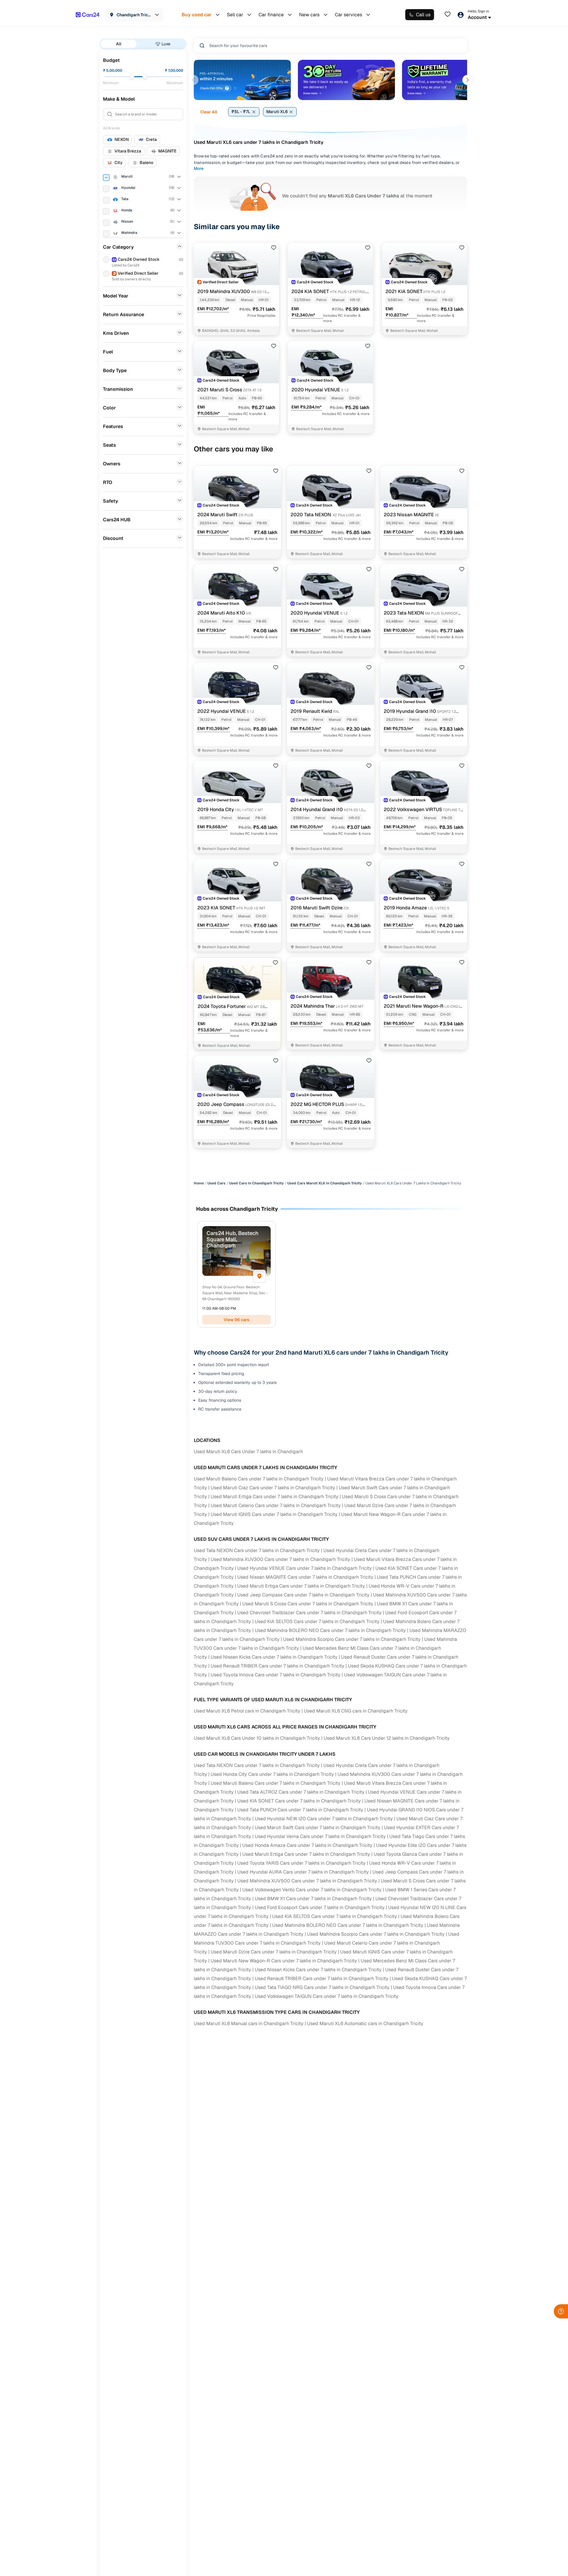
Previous (193, 80)
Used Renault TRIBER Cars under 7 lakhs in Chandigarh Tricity (277, 1666)
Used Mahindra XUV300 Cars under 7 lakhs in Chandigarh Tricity (280, 1559)
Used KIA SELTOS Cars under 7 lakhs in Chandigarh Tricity (317, 1621)
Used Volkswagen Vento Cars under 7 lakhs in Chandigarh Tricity (312, 1890)
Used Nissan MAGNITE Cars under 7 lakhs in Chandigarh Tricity (305, 1577)
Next (467, 80)
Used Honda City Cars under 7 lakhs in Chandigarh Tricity (272, 1774)
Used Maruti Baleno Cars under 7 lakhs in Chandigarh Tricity (259, 1479)
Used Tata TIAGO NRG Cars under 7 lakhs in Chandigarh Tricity (322, 1987)
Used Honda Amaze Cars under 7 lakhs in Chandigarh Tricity (307, 1845)
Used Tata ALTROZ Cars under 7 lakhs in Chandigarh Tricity (301, 1792)
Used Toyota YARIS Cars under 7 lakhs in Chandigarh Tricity (301, 1863)
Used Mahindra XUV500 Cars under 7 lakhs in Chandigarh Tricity (307, 1881)
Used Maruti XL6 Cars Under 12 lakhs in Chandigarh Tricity (387, 1738)
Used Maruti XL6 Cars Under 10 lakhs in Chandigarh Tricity (257, 1738)
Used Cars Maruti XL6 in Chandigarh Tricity (325, 1183)
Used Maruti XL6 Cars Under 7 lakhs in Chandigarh (248, 1452)
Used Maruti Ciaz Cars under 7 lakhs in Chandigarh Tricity (273, 1488)
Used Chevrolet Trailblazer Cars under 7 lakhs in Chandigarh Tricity (309, 1613)
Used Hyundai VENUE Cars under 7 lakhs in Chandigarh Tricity (305, 1568)
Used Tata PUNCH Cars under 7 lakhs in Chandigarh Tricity (300, 1810)
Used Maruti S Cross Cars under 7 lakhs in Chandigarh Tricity (308, 1604)
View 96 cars (237, 1320)
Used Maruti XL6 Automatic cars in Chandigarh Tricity (365, 2023)
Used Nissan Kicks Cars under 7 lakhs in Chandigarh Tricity (274, 1657)
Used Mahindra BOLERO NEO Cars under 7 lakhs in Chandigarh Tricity (330, 1630)
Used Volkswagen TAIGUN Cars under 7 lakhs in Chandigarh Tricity (327, 1996)
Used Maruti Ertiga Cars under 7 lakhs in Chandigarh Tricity (275, 1497)
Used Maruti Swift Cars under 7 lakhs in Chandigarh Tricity (318, 1828)
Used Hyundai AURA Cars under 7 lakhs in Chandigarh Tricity (303, 1872)
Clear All (209, 112)
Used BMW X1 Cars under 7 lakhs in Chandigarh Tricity (313, 1899)
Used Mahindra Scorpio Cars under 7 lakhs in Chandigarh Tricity (352, 1639)
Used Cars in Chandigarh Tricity (256, 1183)
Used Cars (216, 1183)
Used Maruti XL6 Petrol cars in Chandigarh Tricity (247, 1711)
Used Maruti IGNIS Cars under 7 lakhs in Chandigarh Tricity (274, 1514)
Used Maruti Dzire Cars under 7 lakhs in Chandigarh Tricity (274, 1952)
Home (199, 1183)
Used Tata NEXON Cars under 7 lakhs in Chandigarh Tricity (257, 1550)
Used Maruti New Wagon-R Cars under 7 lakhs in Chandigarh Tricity (284, 1961)
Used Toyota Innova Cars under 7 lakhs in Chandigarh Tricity (276, 1675)
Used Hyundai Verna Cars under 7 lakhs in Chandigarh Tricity (320, 1836)
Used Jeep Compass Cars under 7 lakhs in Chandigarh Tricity (303, 1595)
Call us (423, 15)
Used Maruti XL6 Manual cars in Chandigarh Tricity (249, 2023)
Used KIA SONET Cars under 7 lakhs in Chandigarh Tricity (299, 1801)
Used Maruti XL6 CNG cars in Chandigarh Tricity (356, 1711)
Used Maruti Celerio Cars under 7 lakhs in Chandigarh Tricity (276, 1505)
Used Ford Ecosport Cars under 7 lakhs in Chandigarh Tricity (320, 1907)
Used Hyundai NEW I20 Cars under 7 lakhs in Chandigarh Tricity (324, 1819)
